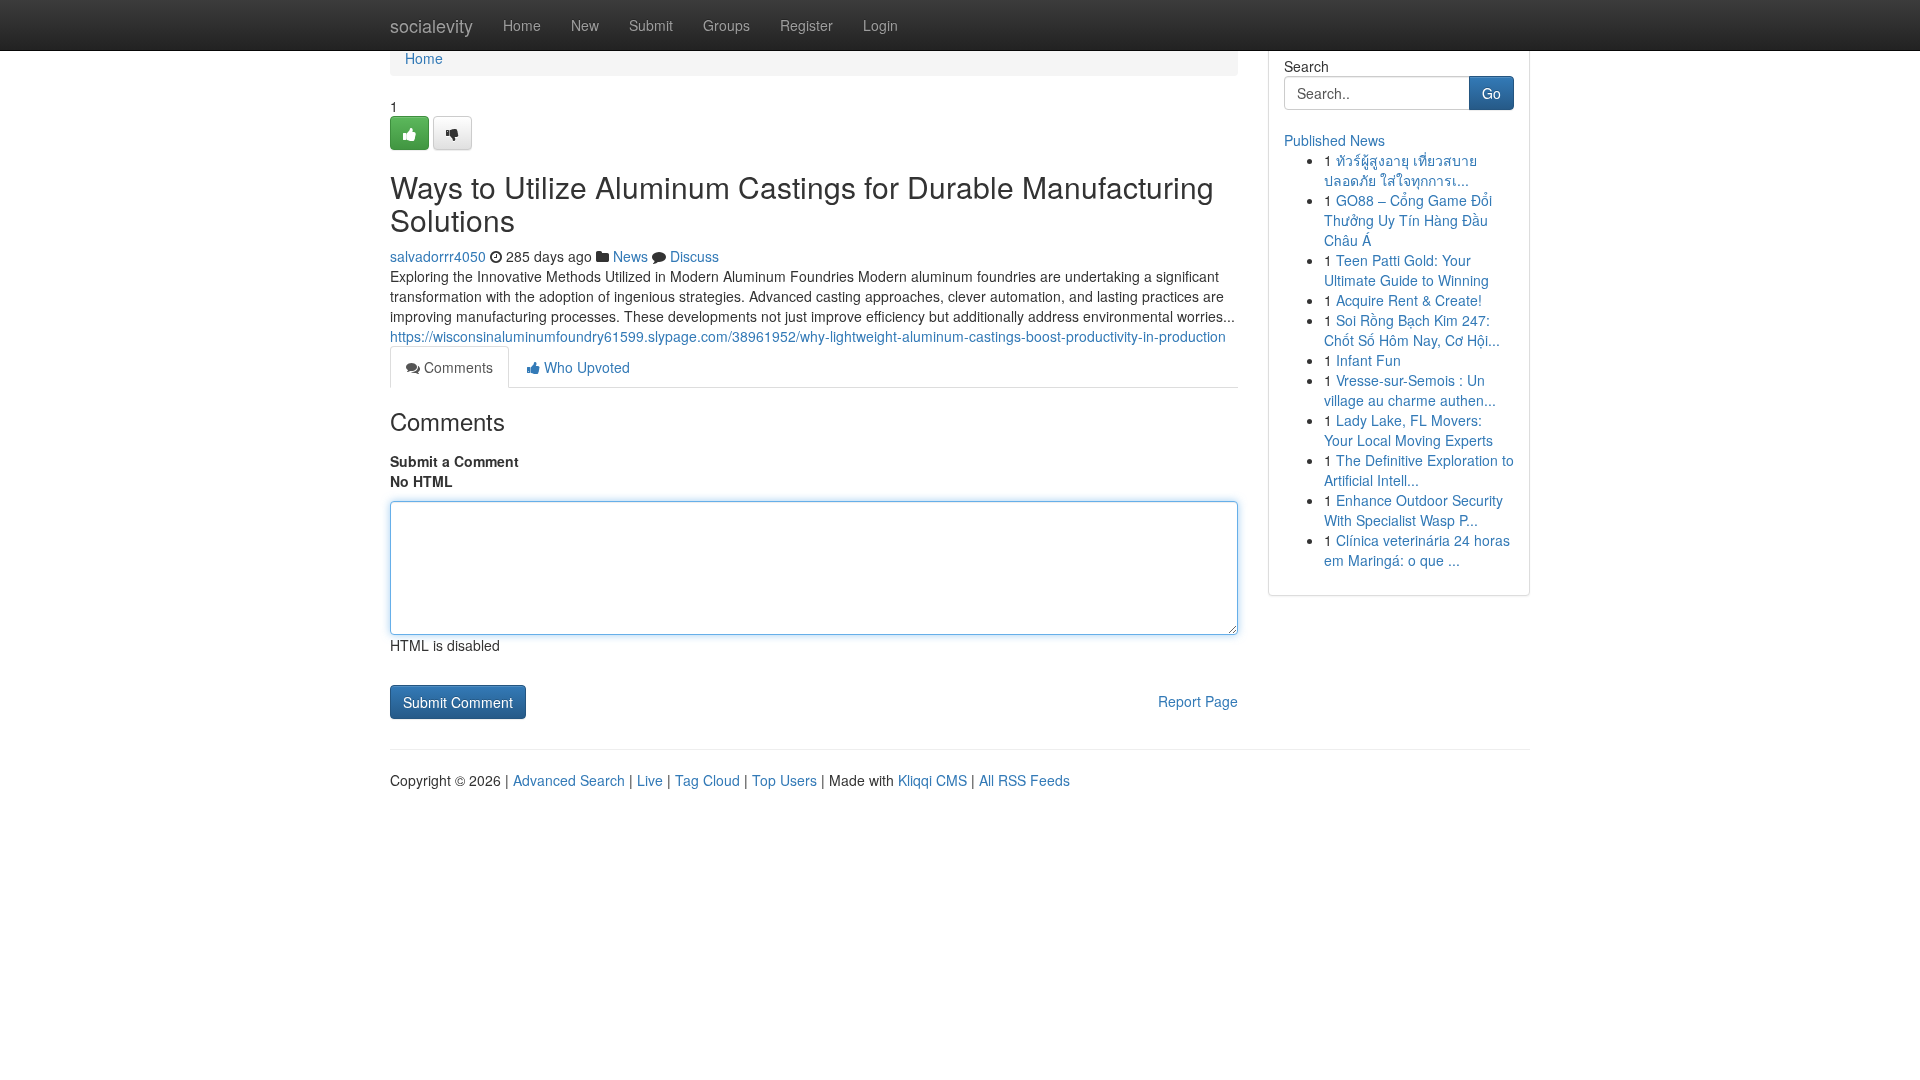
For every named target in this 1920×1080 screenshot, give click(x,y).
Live (650, 780)
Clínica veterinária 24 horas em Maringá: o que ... (1417, 550)
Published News (1334, 140)
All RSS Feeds (1024, 780)
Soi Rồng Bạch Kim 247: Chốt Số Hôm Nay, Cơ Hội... (1412, 330)
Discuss (694, 256)
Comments (456, 367)
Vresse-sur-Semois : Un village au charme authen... (1410, 390)
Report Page (1198, 701)
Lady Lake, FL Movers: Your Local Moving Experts (1408, 430)
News (630, 256)
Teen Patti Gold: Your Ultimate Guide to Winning (1406, 270)
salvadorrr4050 (438, 256)
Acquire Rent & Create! (1409, 300)
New (585, 25)
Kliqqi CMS (932, 780)
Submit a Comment (454, 461)
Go (1491, 93)
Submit (651, 25)
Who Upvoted (585, 367)
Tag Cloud (707, 780)
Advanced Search (569, 780)
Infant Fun (1368, 360)
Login (880, 25)
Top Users (784, 780)
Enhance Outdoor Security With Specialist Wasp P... (1413, 510)
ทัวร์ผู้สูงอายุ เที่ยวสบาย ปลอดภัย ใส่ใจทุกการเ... (1400, 170)
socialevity (431, 25)
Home (522, 25)
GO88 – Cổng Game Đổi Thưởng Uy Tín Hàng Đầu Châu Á (1408, 220)
